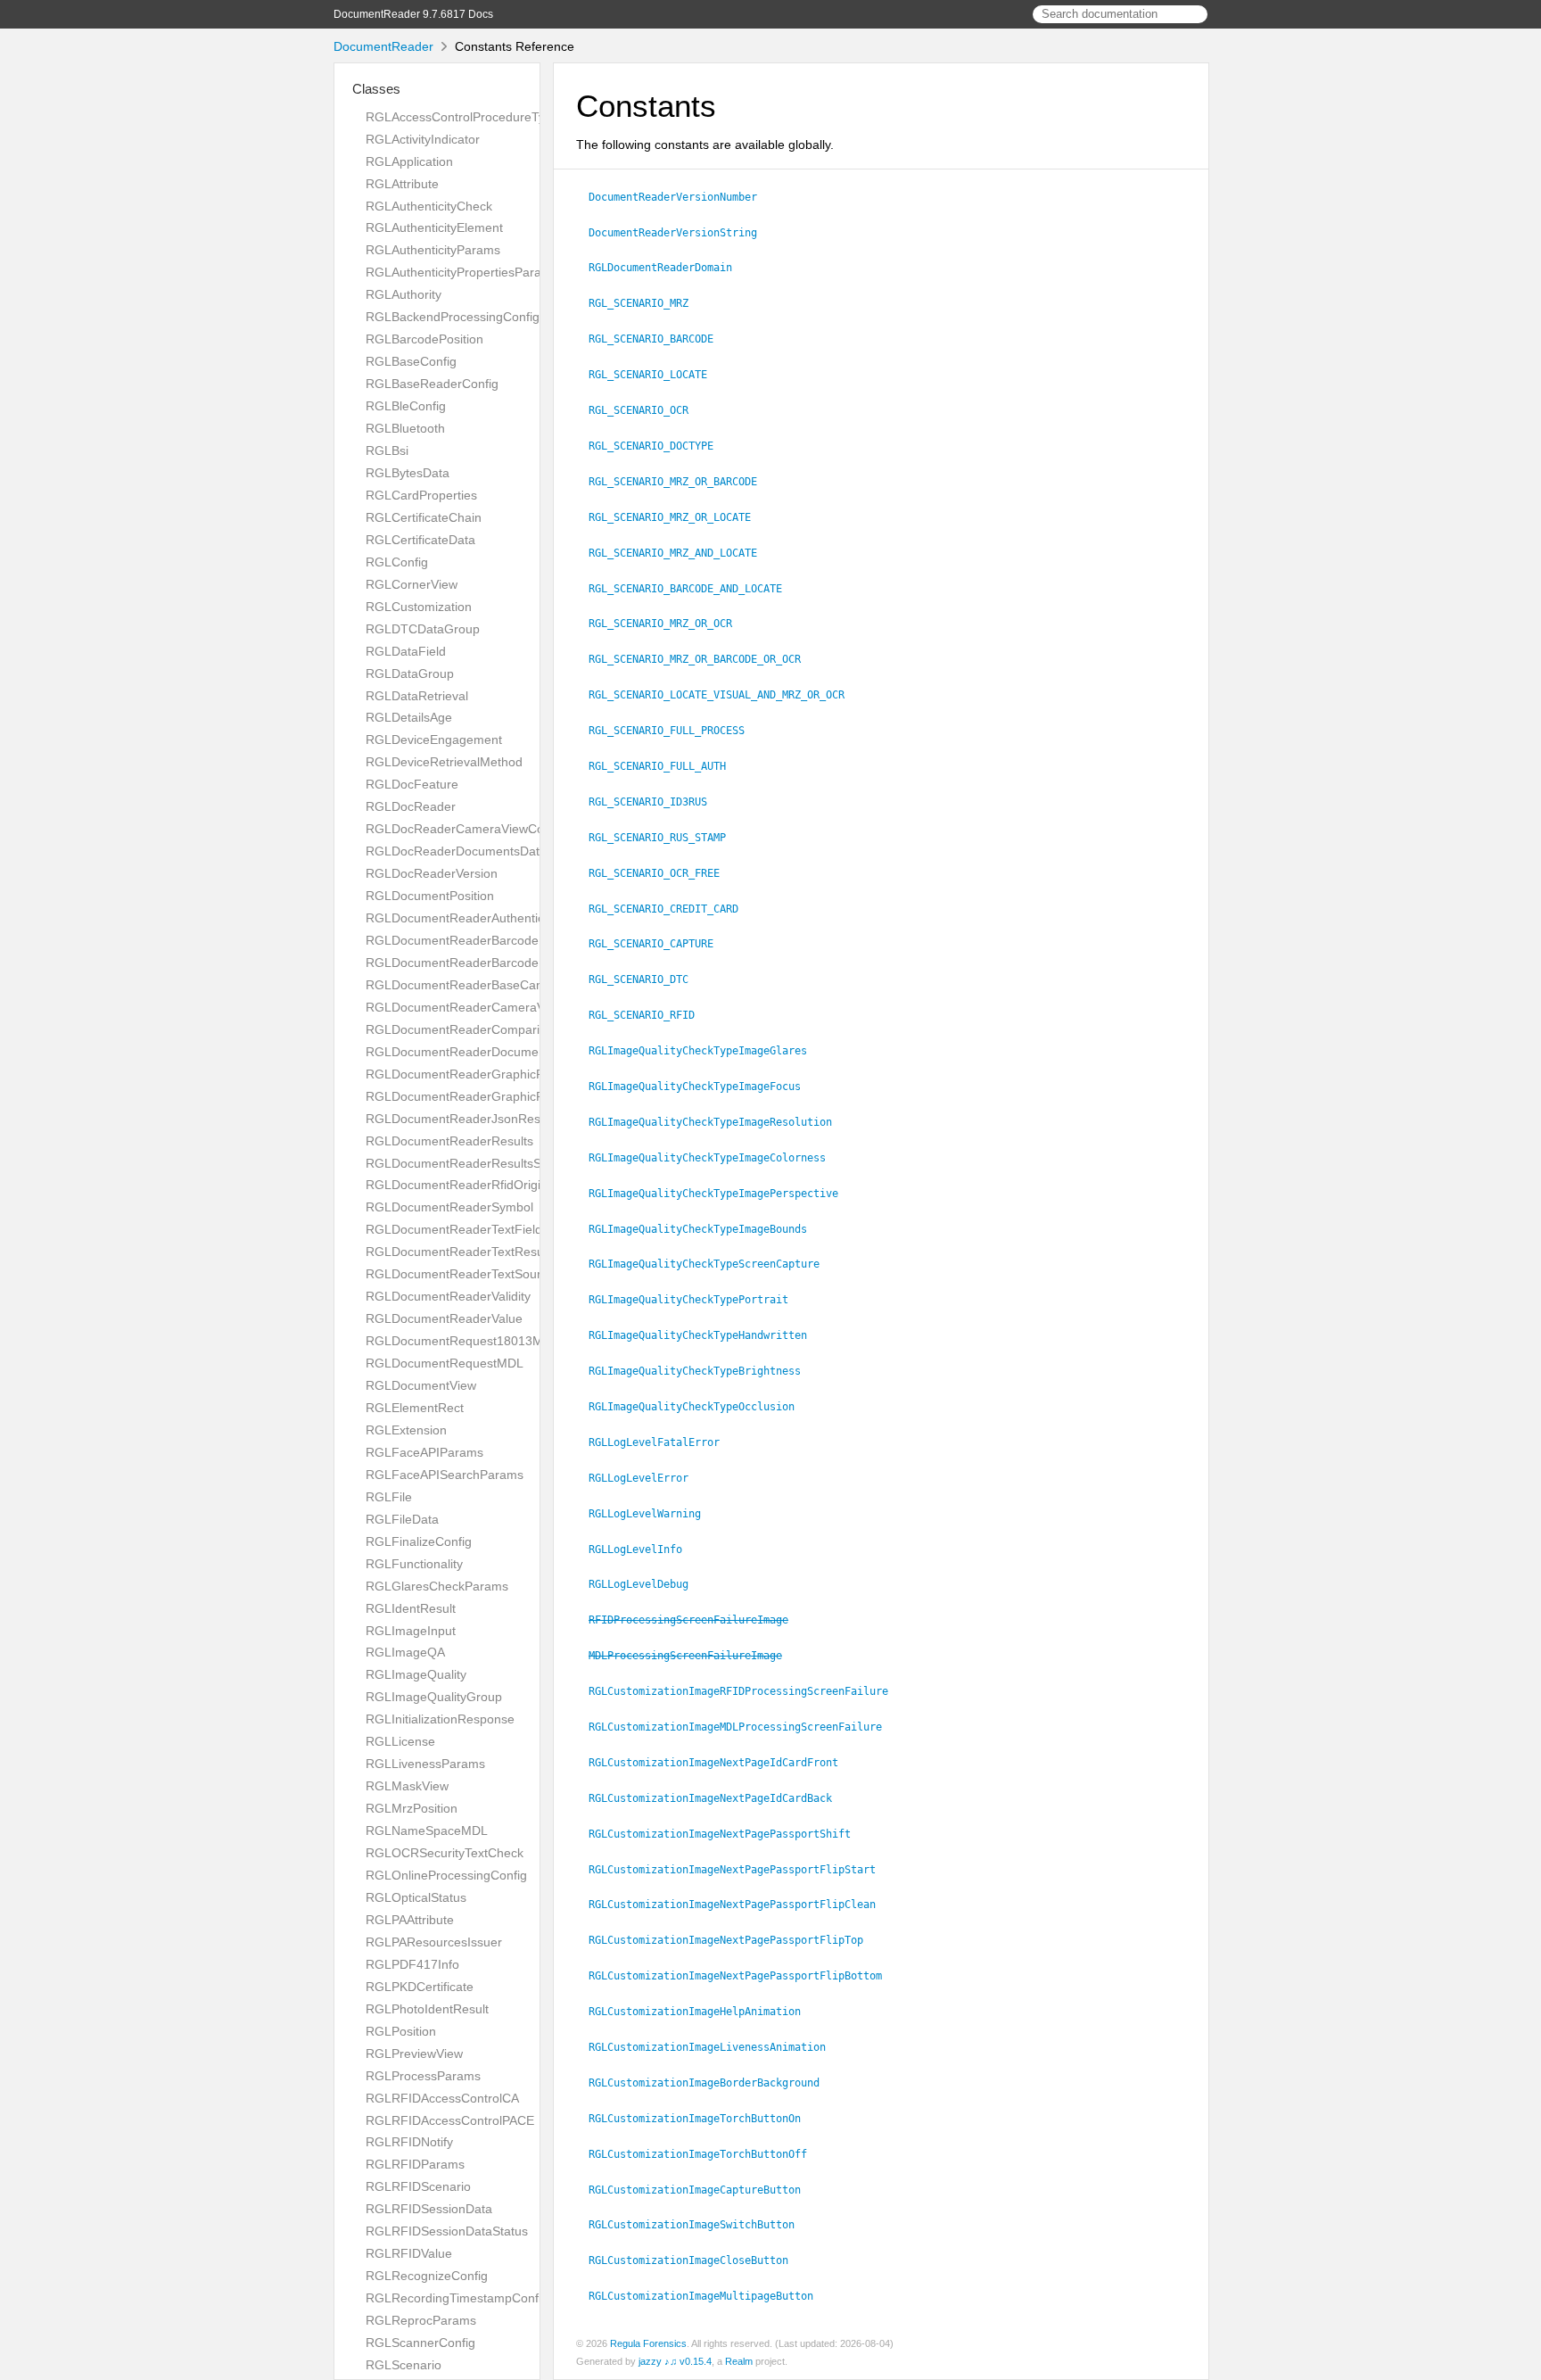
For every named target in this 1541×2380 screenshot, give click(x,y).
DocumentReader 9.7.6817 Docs (413, 14)
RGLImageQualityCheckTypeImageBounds (705, 1229)
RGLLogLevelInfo (643, 1549)
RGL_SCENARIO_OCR (646, 410)
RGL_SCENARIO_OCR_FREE (662, 873)
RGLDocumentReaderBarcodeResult (470, 963)
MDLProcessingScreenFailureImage (693, 1656)
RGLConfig (397, 562)
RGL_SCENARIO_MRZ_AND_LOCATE (680, 553)
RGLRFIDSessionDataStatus (447, 2231)
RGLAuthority (404, 294)
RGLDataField (406, 651)
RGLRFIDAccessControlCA (442, 2098)
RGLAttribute (402, 184)
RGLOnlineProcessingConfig (446, 1875)
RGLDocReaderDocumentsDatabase (470, 851)
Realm (739, 2361)
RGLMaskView (407, 1786)
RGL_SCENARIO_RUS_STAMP (665, 838)
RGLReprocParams (421, 2320)
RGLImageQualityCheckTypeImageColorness (715, 1158)
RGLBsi (387, 450)
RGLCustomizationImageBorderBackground (712, 2083)
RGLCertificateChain (424, 517)
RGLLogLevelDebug (646, 1584)
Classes (376, 89)
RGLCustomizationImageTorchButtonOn (702, 2119)
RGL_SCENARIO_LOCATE (655, 375)
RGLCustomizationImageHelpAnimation (702, 2012)
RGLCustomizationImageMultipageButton (709, 2296)
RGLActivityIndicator (423, 139)
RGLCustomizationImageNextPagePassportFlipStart (740, 1870)
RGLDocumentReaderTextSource (460, 1274)
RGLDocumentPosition (430, 896)
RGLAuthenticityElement (434, 227)
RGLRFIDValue (409, 2253)
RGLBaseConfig (411, 361)
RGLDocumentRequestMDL (445, 1363)
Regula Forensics (648, 2343)
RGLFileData (402, 1519)
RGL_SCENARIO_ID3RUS (655, 802)
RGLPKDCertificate (420, 1987)
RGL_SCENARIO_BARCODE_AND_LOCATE (693, 589)
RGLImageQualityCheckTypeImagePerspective (721, 1194)
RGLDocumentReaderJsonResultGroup (478, 1119)
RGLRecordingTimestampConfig (457, 2298)
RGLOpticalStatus (416, 1897)
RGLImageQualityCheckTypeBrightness (702, 1371)
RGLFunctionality (414, 1564)
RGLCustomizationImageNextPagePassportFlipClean (740, 1905)
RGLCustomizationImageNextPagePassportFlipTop (733, 1940)
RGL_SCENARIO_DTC (646, 979)
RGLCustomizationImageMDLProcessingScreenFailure (743, 1727)
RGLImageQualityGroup (434, 1697)
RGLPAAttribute (410, 1920)
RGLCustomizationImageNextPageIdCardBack (718, 1798)
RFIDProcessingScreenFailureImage (696, 1620)
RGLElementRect (415, 1408)
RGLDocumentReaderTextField (454, 1229)
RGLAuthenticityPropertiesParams (462, 272)
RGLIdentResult (411, 1608)
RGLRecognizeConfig (427, 2276)
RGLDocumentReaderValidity (448, 1296)
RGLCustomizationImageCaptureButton (702, 2190)
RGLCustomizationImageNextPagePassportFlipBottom (743, 1976)
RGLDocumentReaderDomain (668, 268)
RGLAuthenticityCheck (429, 206)
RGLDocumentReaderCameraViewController (492, 1007)
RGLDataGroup (410, 674)
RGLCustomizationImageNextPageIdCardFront (721, 1763)
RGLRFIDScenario (418, 2186)
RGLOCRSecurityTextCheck (445, 1853)
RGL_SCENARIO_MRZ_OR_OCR (668, 624)
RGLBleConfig (406, 406)
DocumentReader (383, 46)
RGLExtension (406, 1430)
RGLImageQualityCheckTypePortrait (696, 1300)
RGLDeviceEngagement (434, 740)
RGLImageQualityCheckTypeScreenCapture (712, 1264)
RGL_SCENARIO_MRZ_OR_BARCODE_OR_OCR (702, 659)
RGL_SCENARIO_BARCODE (659, 339)
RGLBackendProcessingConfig (453, 317)
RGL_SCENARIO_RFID (649, 1015)
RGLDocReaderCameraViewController (474, 829)
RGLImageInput (411, 1631)
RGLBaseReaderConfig (432, 384)
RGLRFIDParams (415, 2164)
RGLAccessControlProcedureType (462, 117)
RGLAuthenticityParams (433, 250)
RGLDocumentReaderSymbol (449, 1207)
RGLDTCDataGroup (423, 629)
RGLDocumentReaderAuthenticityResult (479, 918)
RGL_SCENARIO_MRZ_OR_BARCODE (680, 482)
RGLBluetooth (405, 428)
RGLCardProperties (421, 495)
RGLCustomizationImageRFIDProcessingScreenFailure (746, 1691)
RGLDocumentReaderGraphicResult (469, 1096)
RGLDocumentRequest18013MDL (462, 1341)
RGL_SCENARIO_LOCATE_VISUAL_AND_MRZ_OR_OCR (724, 695)
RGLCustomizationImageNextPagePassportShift (727, 1834)
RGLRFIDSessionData (429, 2209)
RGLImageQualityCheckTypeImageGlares (705, 1051)
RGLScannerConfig (420, 2343)
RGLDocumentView (421, 1385)
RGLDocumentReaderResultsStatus (467, 1163)
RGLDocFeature (412, 784)
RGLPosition (401, 2031)
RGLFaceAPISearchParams (445, 1475)
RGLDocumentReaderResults (449, 1141)
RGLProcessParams (423, 2076)
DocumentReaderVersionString (680, 233)
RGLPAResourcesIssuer (434, 1942)
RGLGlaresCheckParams (437, 1586)
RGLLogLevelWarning (652, 1514)
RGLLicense (400, 1741)
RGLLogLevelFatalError (662, 1442)
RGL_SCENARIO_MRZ (646, 303)
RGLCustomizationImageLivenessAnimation (715, 2047)
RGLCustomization (419, 607)
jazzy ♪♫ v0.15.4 (675, 2361)
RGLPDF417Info (412, 1964)
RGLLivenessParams (425, 1764)
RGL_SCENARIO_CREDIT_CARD (671, 909)
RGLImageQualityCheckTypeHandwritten (705, 1335)
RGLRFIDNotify (409, 2142)
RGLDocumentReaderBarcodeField (466, 940)
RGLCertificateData (420, 540)
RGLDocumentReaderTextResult (458, 1252)
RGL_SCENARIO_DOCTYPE (659, 446)
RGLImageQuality (416, 1674)
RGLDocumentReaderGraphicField (465, 1074)
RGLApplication (409, 161)
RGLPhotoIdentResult (427, 2009)
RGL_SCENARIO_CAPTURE (659, 944)
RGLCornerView (412, 584)
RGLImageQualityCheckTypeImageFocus (702, 1087)
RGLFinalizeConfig (419, 1541)
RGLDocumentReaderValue (444, 1318)
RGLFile (389, 1497)
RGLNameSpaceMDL (427, 1830)
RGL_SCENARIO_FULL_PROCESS (674, 731)
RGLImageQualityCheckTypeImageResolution (718, 1122)
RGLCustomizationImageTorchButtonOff (705, 2154)
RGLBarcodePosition (424, 339)
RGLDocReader (411, 806)
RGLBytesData (408, 473)
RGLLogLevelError (646, 1478)
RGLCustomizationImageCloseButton (696, 2260)
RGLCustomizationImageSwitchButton (699, 2225)
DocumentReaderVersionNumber (680, 197)
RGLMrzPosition (412, 1808)
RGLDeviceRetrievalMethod (444, 762)
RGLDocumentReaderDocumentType (471, 1052)
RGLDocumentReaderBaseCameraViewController (507, 985)
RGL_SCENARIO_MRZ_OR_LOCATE (677, 517)
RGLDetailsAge (409, 717)
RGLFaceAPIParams (424, 1452)
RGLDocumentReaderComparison (463, 1029)
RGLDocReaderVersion (432, 873)
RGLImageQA (405, 1652)
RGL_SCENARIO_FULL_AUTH (665, 766)
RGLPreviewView (414, 2054)
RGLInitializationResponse (440, 1719)
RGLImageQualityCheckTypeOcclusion (699, 1407)
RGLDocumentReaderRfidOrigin (457, 1185)
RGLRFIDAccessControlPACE (450, 2120)
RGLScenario (404, 2365)
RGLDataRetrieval (417, 696)
